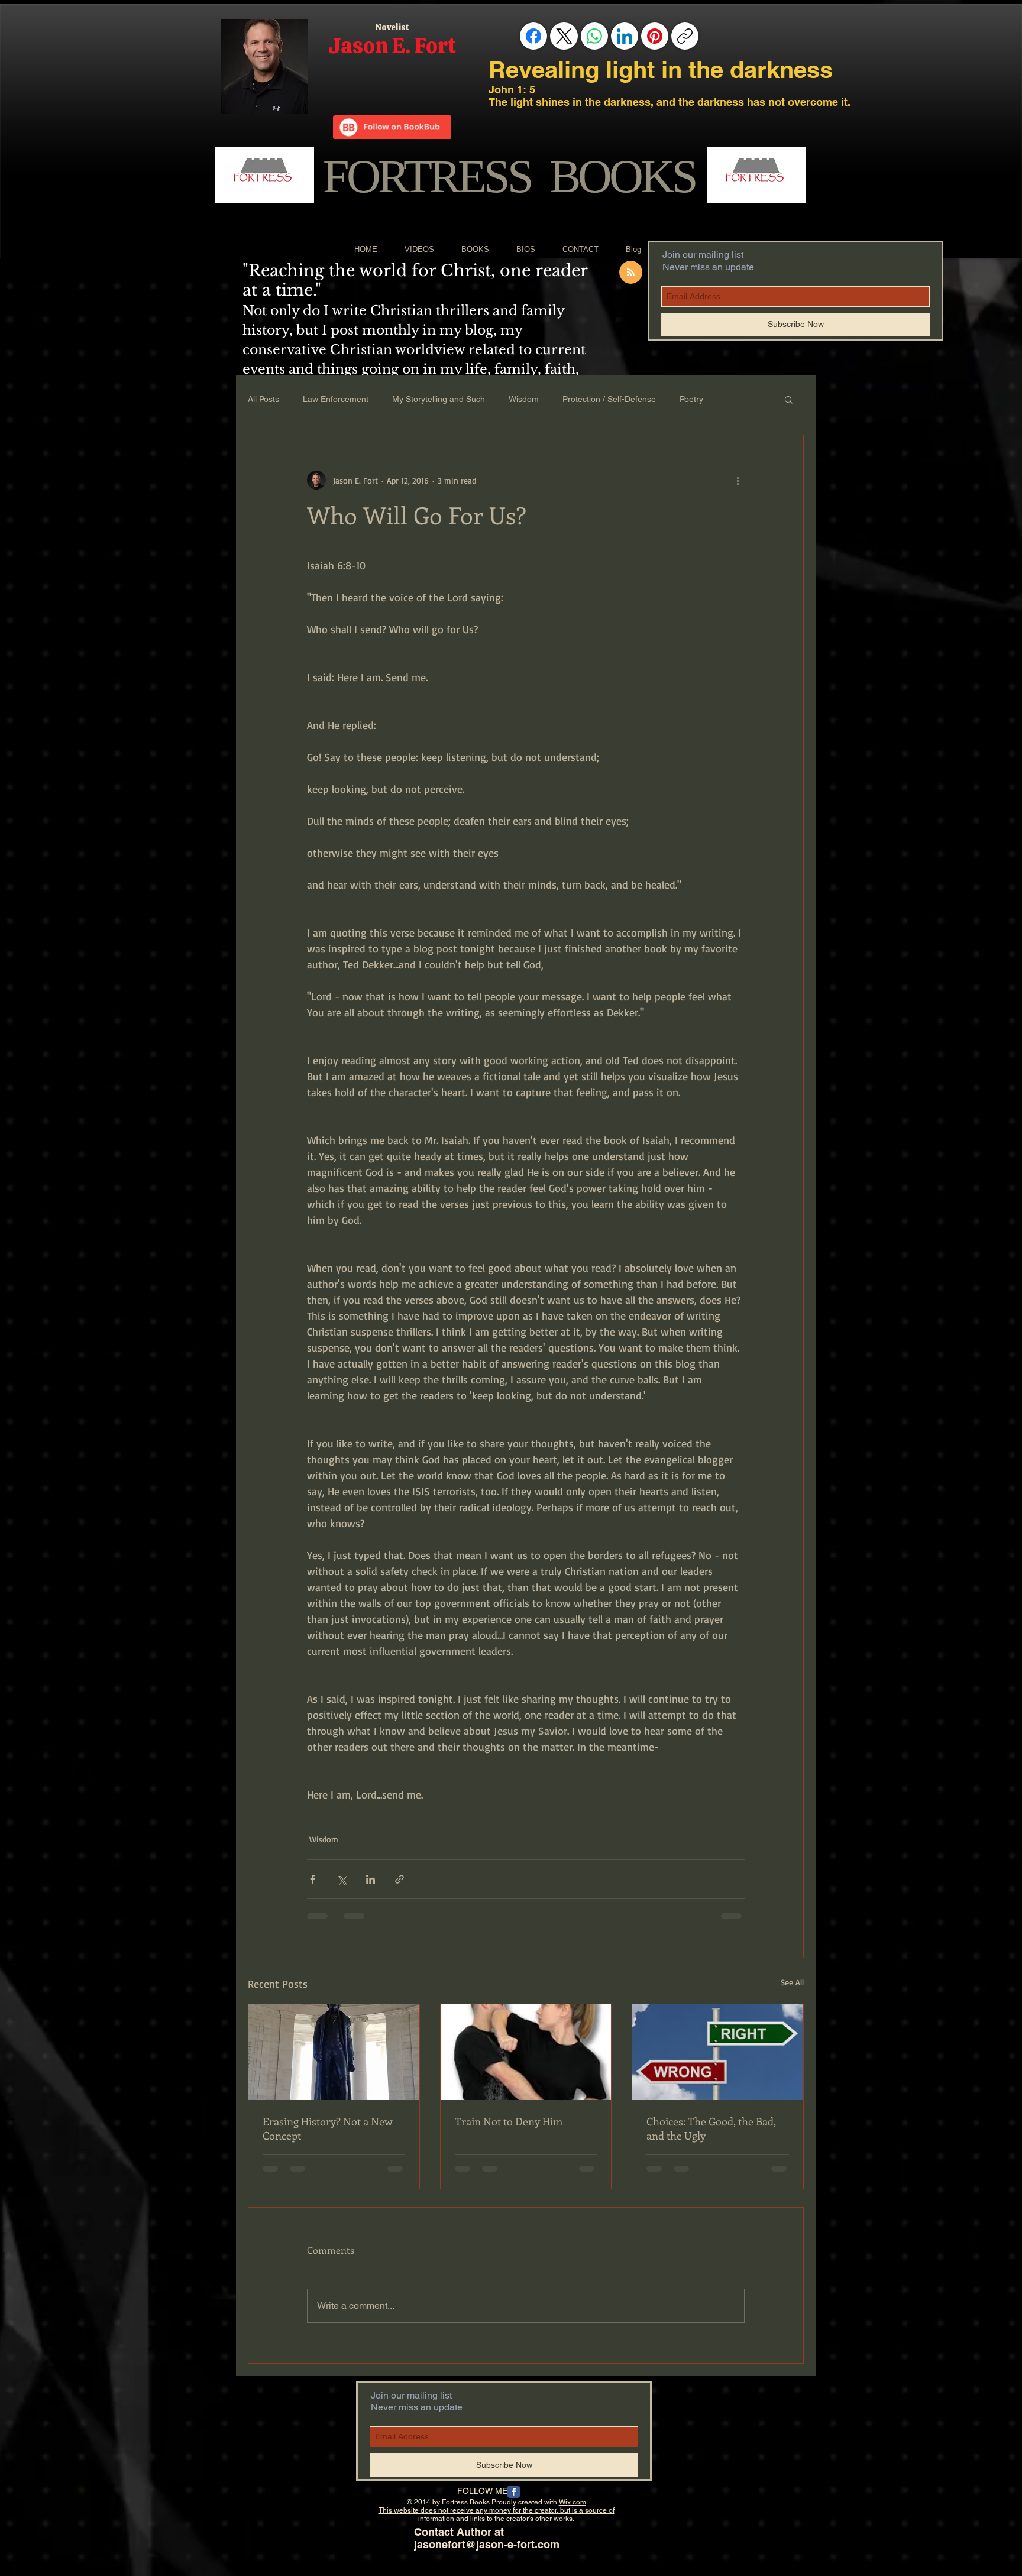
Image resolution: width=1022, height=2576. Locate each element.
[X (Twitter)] (564, 36)
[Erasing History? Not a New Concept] (334, 2052)
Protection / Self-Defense (609, 399)
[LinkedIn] (625, 36)
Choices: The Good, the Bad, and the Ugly (711, 2128)
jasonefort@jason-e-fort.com (487, 2544)
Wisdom (524, 399)
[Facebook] (533, 36)
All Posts (263, 399)
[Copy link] (685, 36)
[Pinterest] (655, 36)
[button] (789, 399)
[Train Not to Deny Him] (526, 2052)
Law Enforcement (336, 399)
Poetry (691, 399)
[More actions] (738, 480)
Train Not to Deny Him (509, 2121)
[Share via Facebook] (313, 1879)
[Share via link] (400, 1879)
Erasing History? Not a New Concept (328, 2128)
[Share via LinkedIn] (371, 1879)
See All (792, 1982)
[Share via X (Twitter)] (342, 1879)
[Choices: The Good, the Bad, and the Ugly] (718, 2052)
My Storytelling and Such (439, 399)
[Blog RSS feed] (631, 273)
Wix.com (573, 2502)
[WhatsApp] (594, 36)
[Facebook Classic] (514, 2492)
